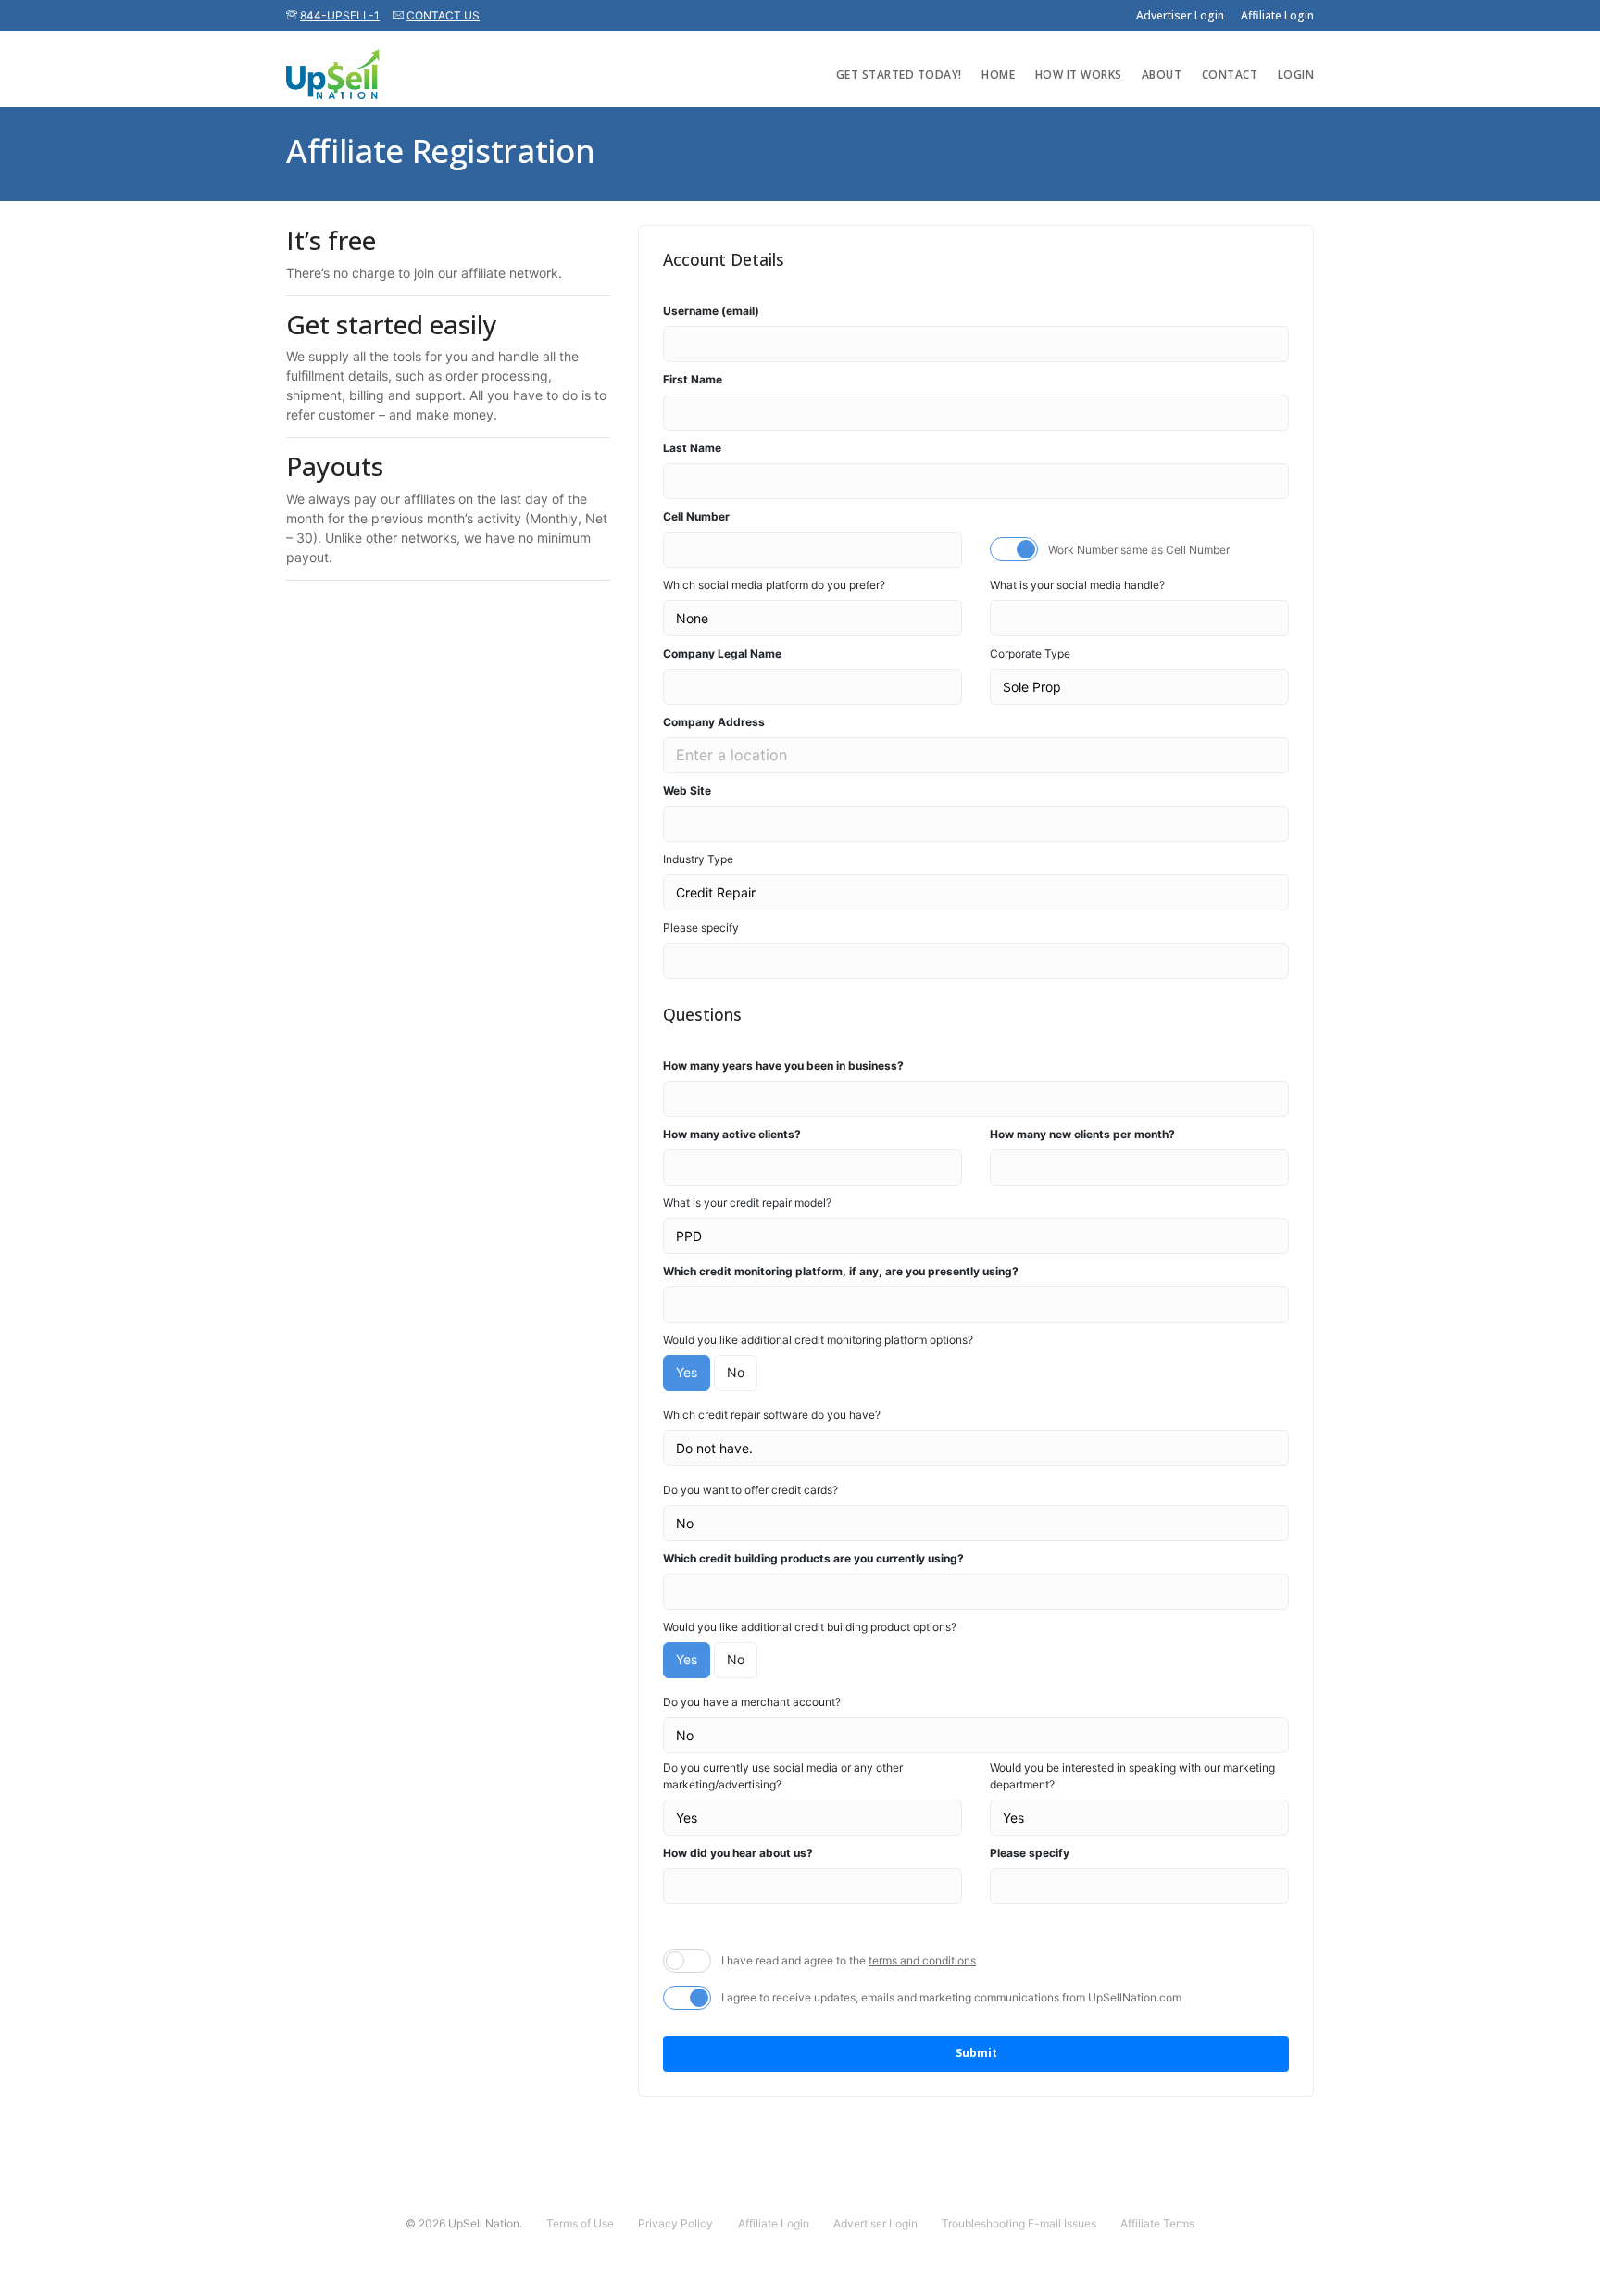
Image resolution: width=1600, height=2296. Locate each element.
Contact (1230, 75)
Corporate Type (1030, 653)
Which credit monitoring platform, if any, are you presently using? (841, 1271)
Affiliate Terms (1157, 2223)
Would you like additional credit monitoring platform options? (818, 1340)
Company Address (714, 722)
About (1162, 75)
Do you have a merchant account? (752, 1702)
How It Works (1079, 75)
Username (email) (711, 311)
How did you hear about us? (738, 1853)
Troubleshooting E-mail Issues (1019, 2223)
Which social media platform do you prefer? (774, 585)
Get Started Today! (899, 75)
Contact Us (443, 15)
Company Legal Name (722, 653)
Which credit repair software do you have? (772, 1415)
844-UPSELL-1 (340, 15)
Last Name (692, 448)
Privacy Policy (675, 2223)
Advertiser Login (1180, 15)
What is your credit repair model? (747, 1203)
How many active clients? (732, 1134)
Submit (976, 2053)
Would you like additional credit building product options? (810, 1627)
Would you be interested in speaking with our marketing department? (1132, 1776)
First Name (693, 379)
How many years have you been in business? (783, 1066)
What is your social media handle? (1077, 585)
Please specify (701, 928)
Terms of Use (580, 2223)
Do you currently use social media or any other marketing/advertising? (783, 1776)
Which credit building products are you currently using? (813, 1558)
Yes (687, 1372)
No (736, 1372)
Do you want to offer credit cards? (750, 1490)
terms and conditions (922, 1960)
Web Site (687, 790)
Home (998, 75)
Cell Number (696, 516)
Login (1296, 75)
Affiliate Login (1277, 15)
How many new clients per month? (1082, 1134)
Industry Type (698, 859)
